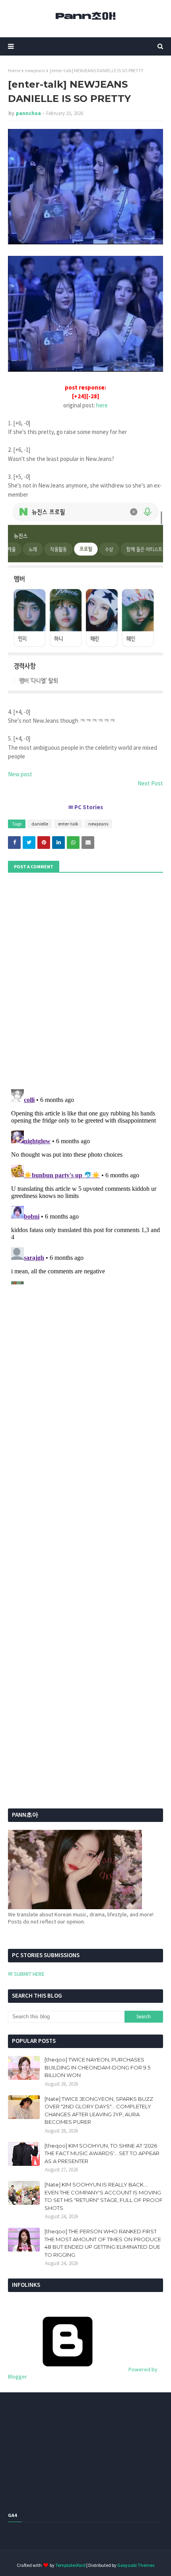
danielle (40, 824)
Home (14, 70)
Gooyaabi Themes (136, 2565)
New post (20, 774)
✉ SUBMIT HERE (26, 1974)
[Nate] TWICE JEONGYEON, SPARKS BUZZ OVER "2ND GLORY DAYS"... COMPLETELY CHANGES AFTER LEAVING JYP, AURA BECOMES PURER (99, 2111)
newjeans (35, 70)
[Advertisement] (58, 1563)
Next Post (150, 783)
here (102, 405)
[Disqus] (85, 1185)
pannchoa (28, 113)
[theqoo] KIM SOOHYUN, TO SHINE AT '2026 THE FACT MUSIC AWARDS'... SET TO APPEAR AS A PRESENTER (102, 2153)
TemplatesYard (70, 2565)
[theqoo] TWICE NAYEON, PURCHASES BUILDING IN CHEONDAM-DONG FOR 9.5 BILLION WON (97, 2067)
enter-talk (68, 824)
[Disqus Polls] (85, 980)
